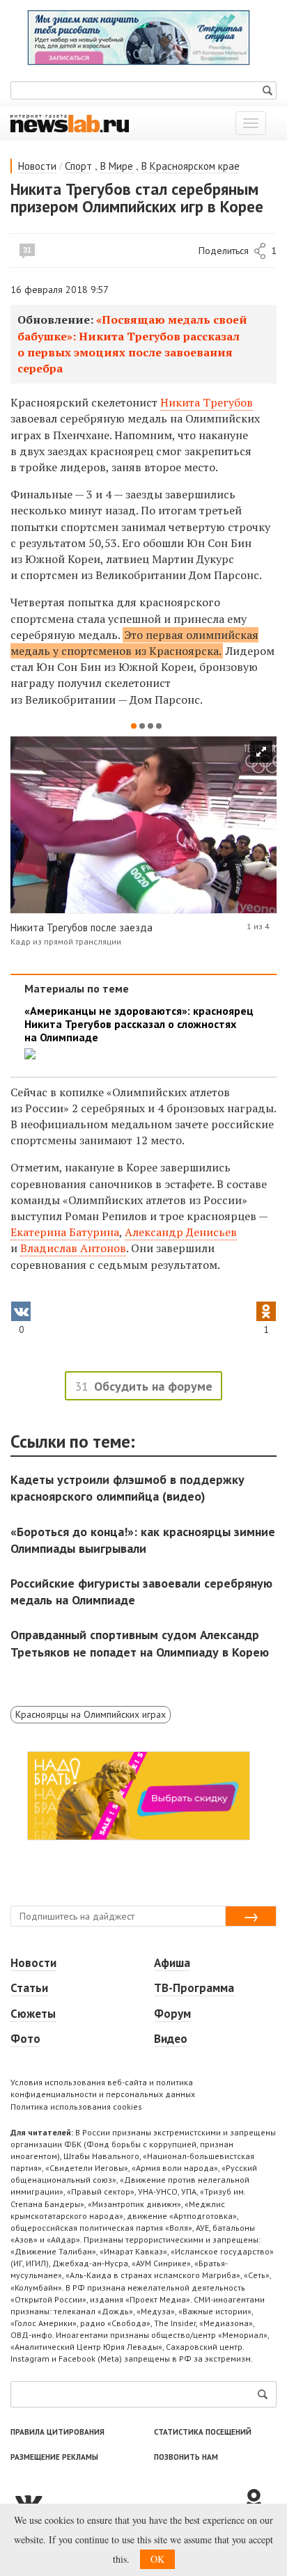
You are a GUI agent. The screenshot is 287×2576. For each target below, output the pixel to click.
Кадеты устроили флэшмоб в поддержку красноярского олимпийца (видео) (127, 1488)
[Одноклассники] (259, 2501)
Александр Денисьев (181, 1232)
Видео (171, 2039)
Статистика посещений (203, 2432)
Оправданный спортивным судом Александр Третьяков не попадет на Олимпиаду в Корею (140, 1643)
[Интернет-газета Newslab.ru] (70, 123)
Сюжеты (33, 2014)
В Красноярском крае (191, 166)
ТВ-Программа (194, 1988)
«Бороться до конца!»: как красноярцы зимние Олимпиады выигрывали (143, 1540)
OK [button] (157, 2559)
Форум (172, 2014)
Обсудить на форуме (153, 1386)
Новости (37, 166)
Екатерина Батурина (65, 1232)
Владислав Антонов (73, 1248)
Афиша (172, 1963)
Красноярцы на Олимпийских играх (91, 1714)
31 (27, 250)
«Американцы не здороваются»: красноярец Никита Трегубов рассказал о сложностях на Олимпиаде (139, 1024)
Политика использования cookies (76, 2107)
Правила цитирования (57, 2432)
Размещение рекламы (54, 2457)
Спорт (78, 166)
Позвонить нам (186, 2457)
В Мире (117, 166)
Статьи (29, 1988)
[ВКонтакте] (126, 2501)
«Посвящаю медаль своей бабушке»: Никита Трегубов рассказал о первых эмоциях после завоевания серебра (132, 344)
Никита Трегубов (207, 402)
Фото (25, 2039)
